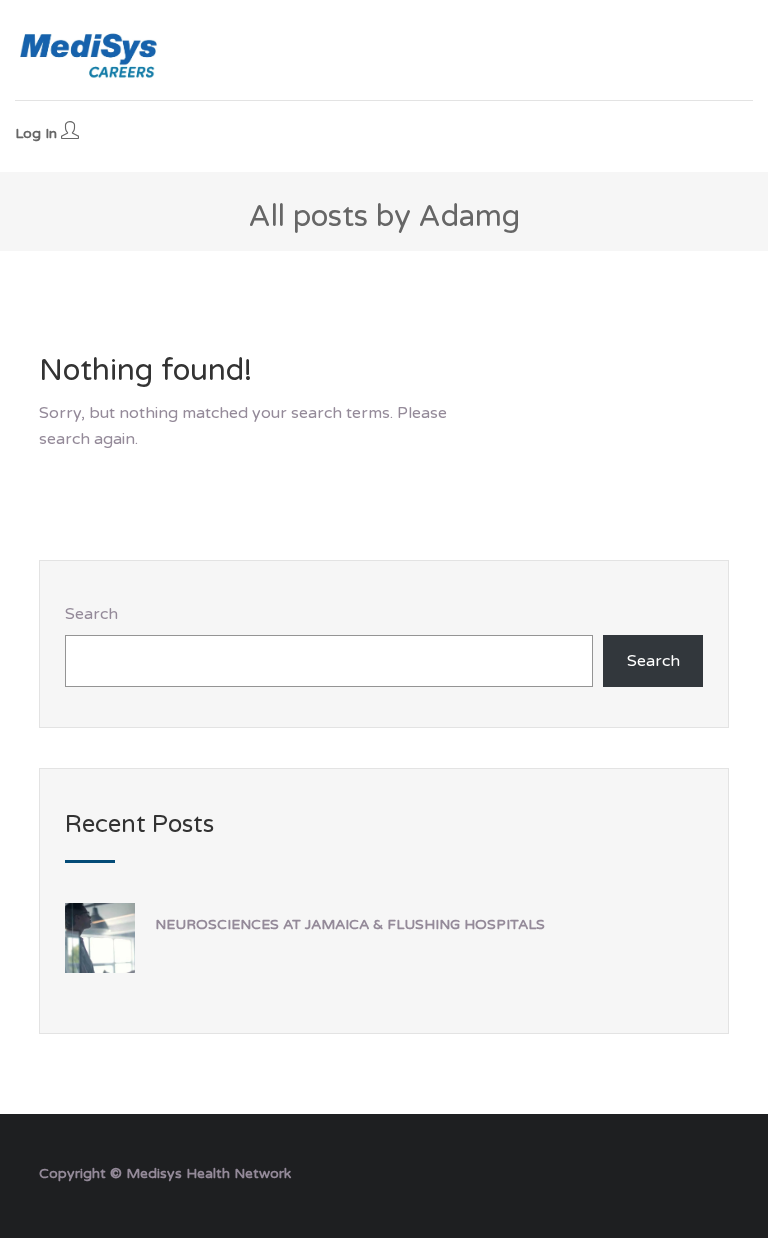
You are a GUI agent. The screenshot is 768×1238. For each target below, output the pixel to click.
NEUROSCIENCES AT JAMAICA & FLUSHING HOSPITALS (350, 924)
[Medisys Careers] (90, 55)
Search (91, 614)
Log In (38, 133)
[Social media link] (711, 1171)
